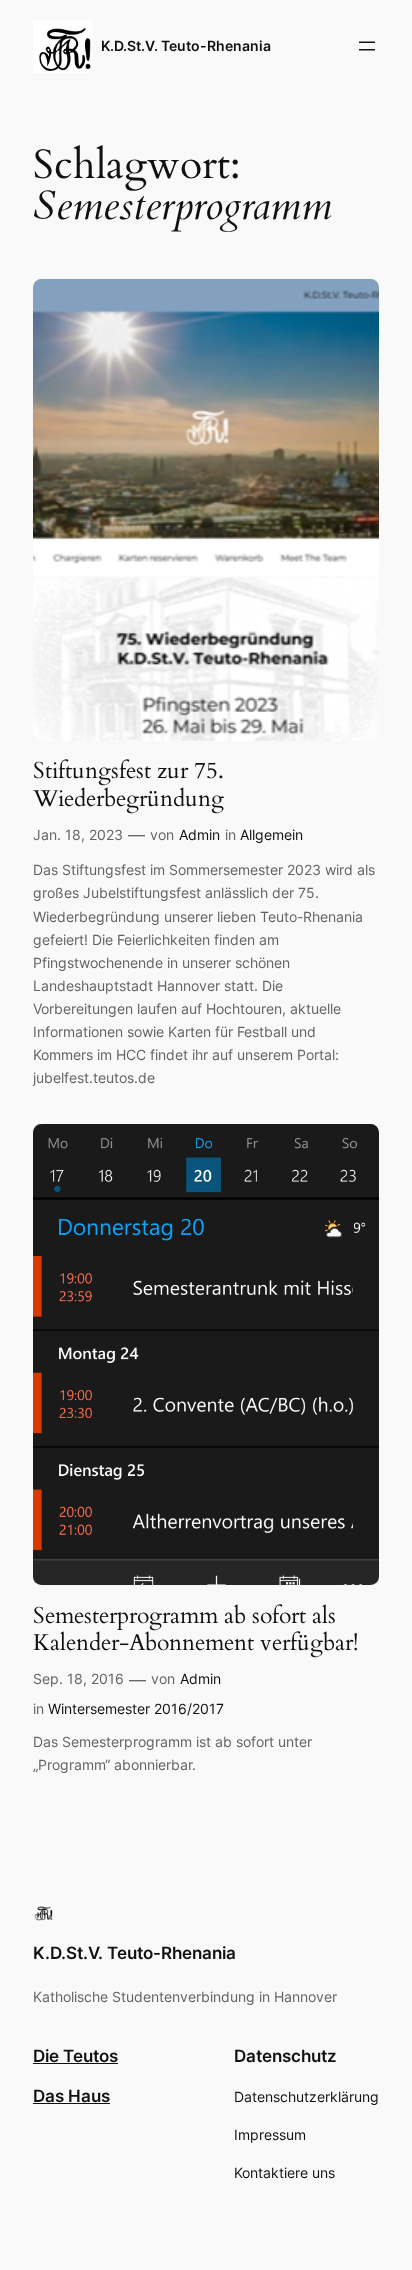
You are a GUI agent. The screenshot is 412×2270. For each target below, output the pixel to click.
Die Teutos (75, 2056)
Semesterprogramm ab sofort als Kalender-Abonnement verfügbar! (195, 1629)
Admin (199, 834)
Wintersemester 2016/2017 (136, 1708)
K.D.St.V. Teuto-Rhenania (186, 45)
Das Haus (71, 2096)
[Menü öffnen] (367, 46)
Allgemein (271, 834)
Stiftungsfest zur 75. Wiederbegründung (128, 784)
